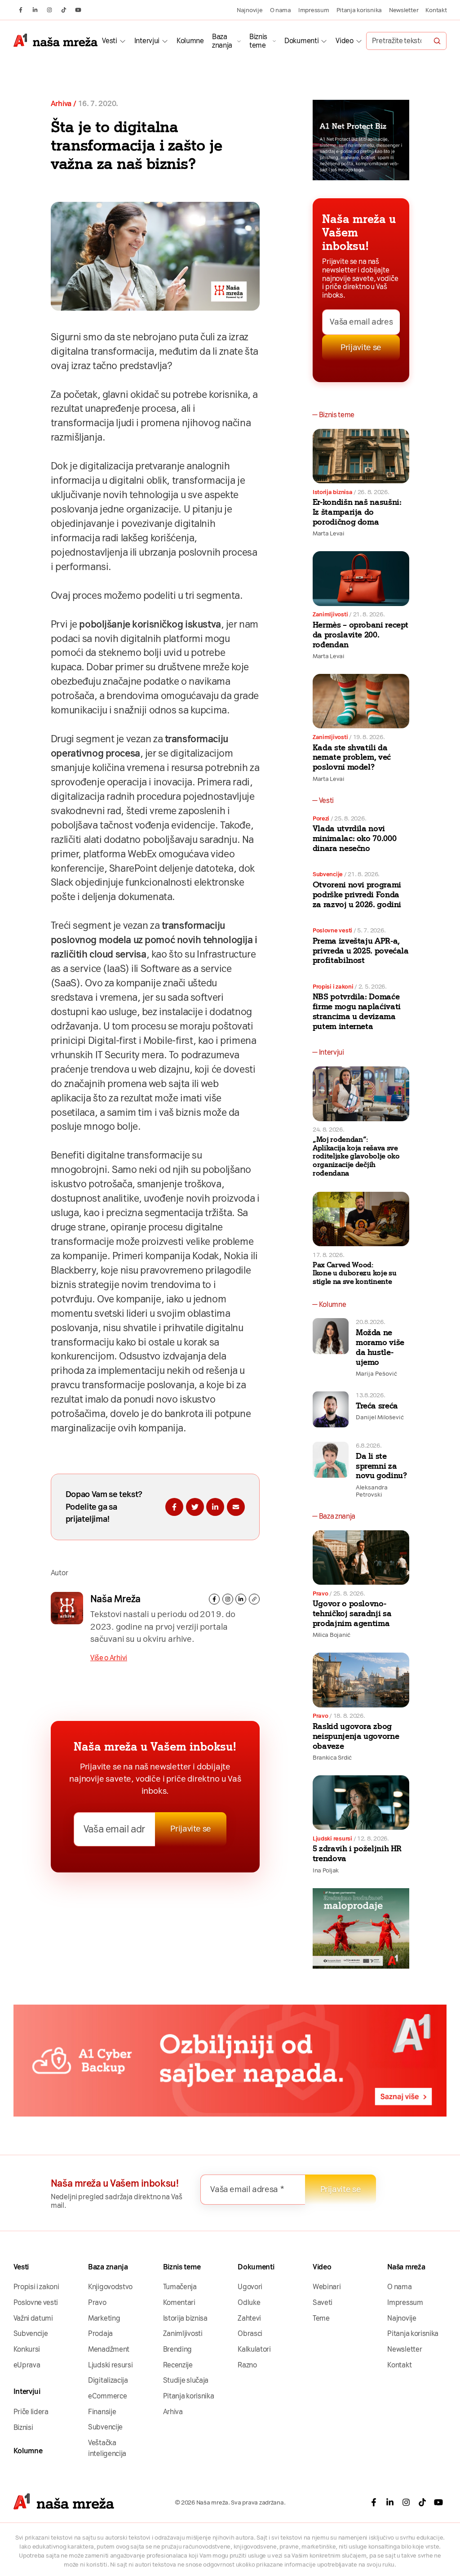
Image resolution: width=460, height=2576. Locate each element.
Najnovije (250, 10)
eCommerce (107, 2396)
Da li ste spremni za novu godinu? (381, 1466)
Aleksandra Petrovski (372, 1491)
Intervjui (147, 41)
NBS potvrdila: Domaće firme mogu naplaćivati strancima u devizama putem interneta (357, 1012)
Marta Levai (329, 533)
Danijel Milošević (380, 1417)
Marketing (104, 2318)
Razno (247, 2365)
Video (344, 41)
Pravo (321, 1593)
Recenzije (178, 2365)
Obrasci (250, 2333)
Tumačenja (180, 2287)
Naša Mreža (115, 1599)
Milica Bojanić (332, 1635)
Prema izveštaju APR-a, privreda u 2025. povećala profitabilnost (361, 951)
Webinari (327, 2287)
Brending (178, 2349)
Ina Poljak (326, 1870)
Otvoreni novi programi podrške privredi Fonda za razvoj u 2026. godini (357, 895)
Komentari (179, 2302)
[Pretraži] (437, 41)
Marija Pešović (376, 1373)
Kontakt (436, 10)
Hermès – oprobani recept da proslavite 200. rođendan (360, 635)
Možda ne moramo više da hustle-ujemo (380, 1347)
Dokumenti (301, 41)
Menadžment (109, 2349)
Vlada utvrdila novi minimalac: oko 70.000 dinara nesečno (354, 838)
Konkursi (27, 2349)
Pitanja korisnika (359, 10)
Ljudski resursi (332, 1838)
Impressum (314, 10)
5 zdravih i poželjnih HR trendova (357, 1854)
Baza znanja (222, 41)
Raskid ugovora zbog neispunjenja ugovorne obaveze (356, 1736)
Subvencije (328, 874)
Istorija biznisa (333, 492)
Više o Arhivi (109, 1658)
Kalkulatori (254, 2349)
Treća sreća (377, 1406)
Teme (321, 2318)
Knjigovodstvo (110, 2287)
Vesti (109, 41)
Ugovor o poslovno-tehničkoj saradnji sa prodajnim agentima (352, 1613)
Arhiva (61, 104)
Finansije (102, 2412)
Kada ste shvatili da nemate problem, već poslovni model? (352, 758)
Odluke (249, 2302)
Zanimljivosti (330, 614)
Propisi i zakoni (333, 986)
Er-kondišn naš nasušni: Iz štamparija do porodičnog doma (357, 512)
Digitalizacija (108, 2380)
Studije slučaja (186, 2380)
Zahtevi (249, 2318)
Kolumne (190, 41)
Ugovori (250, 2287)
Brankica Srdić (332, 1757)
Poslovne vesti (332, 930)
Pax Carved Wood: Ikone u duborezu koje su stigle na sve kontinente (355, 1273)
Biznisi (23, 2427)
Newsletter (404, 10)
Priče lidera (31, 2412)
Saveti (323, 2302)
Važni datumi (33, 2318)
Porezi (321, 818)
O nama (281, 10)
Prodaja (100, 2333)
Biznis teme (258, 41)
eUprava (27, 2365)
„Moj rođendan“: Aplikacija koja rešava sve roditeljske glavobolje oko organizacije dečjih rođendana (356, 1156)
